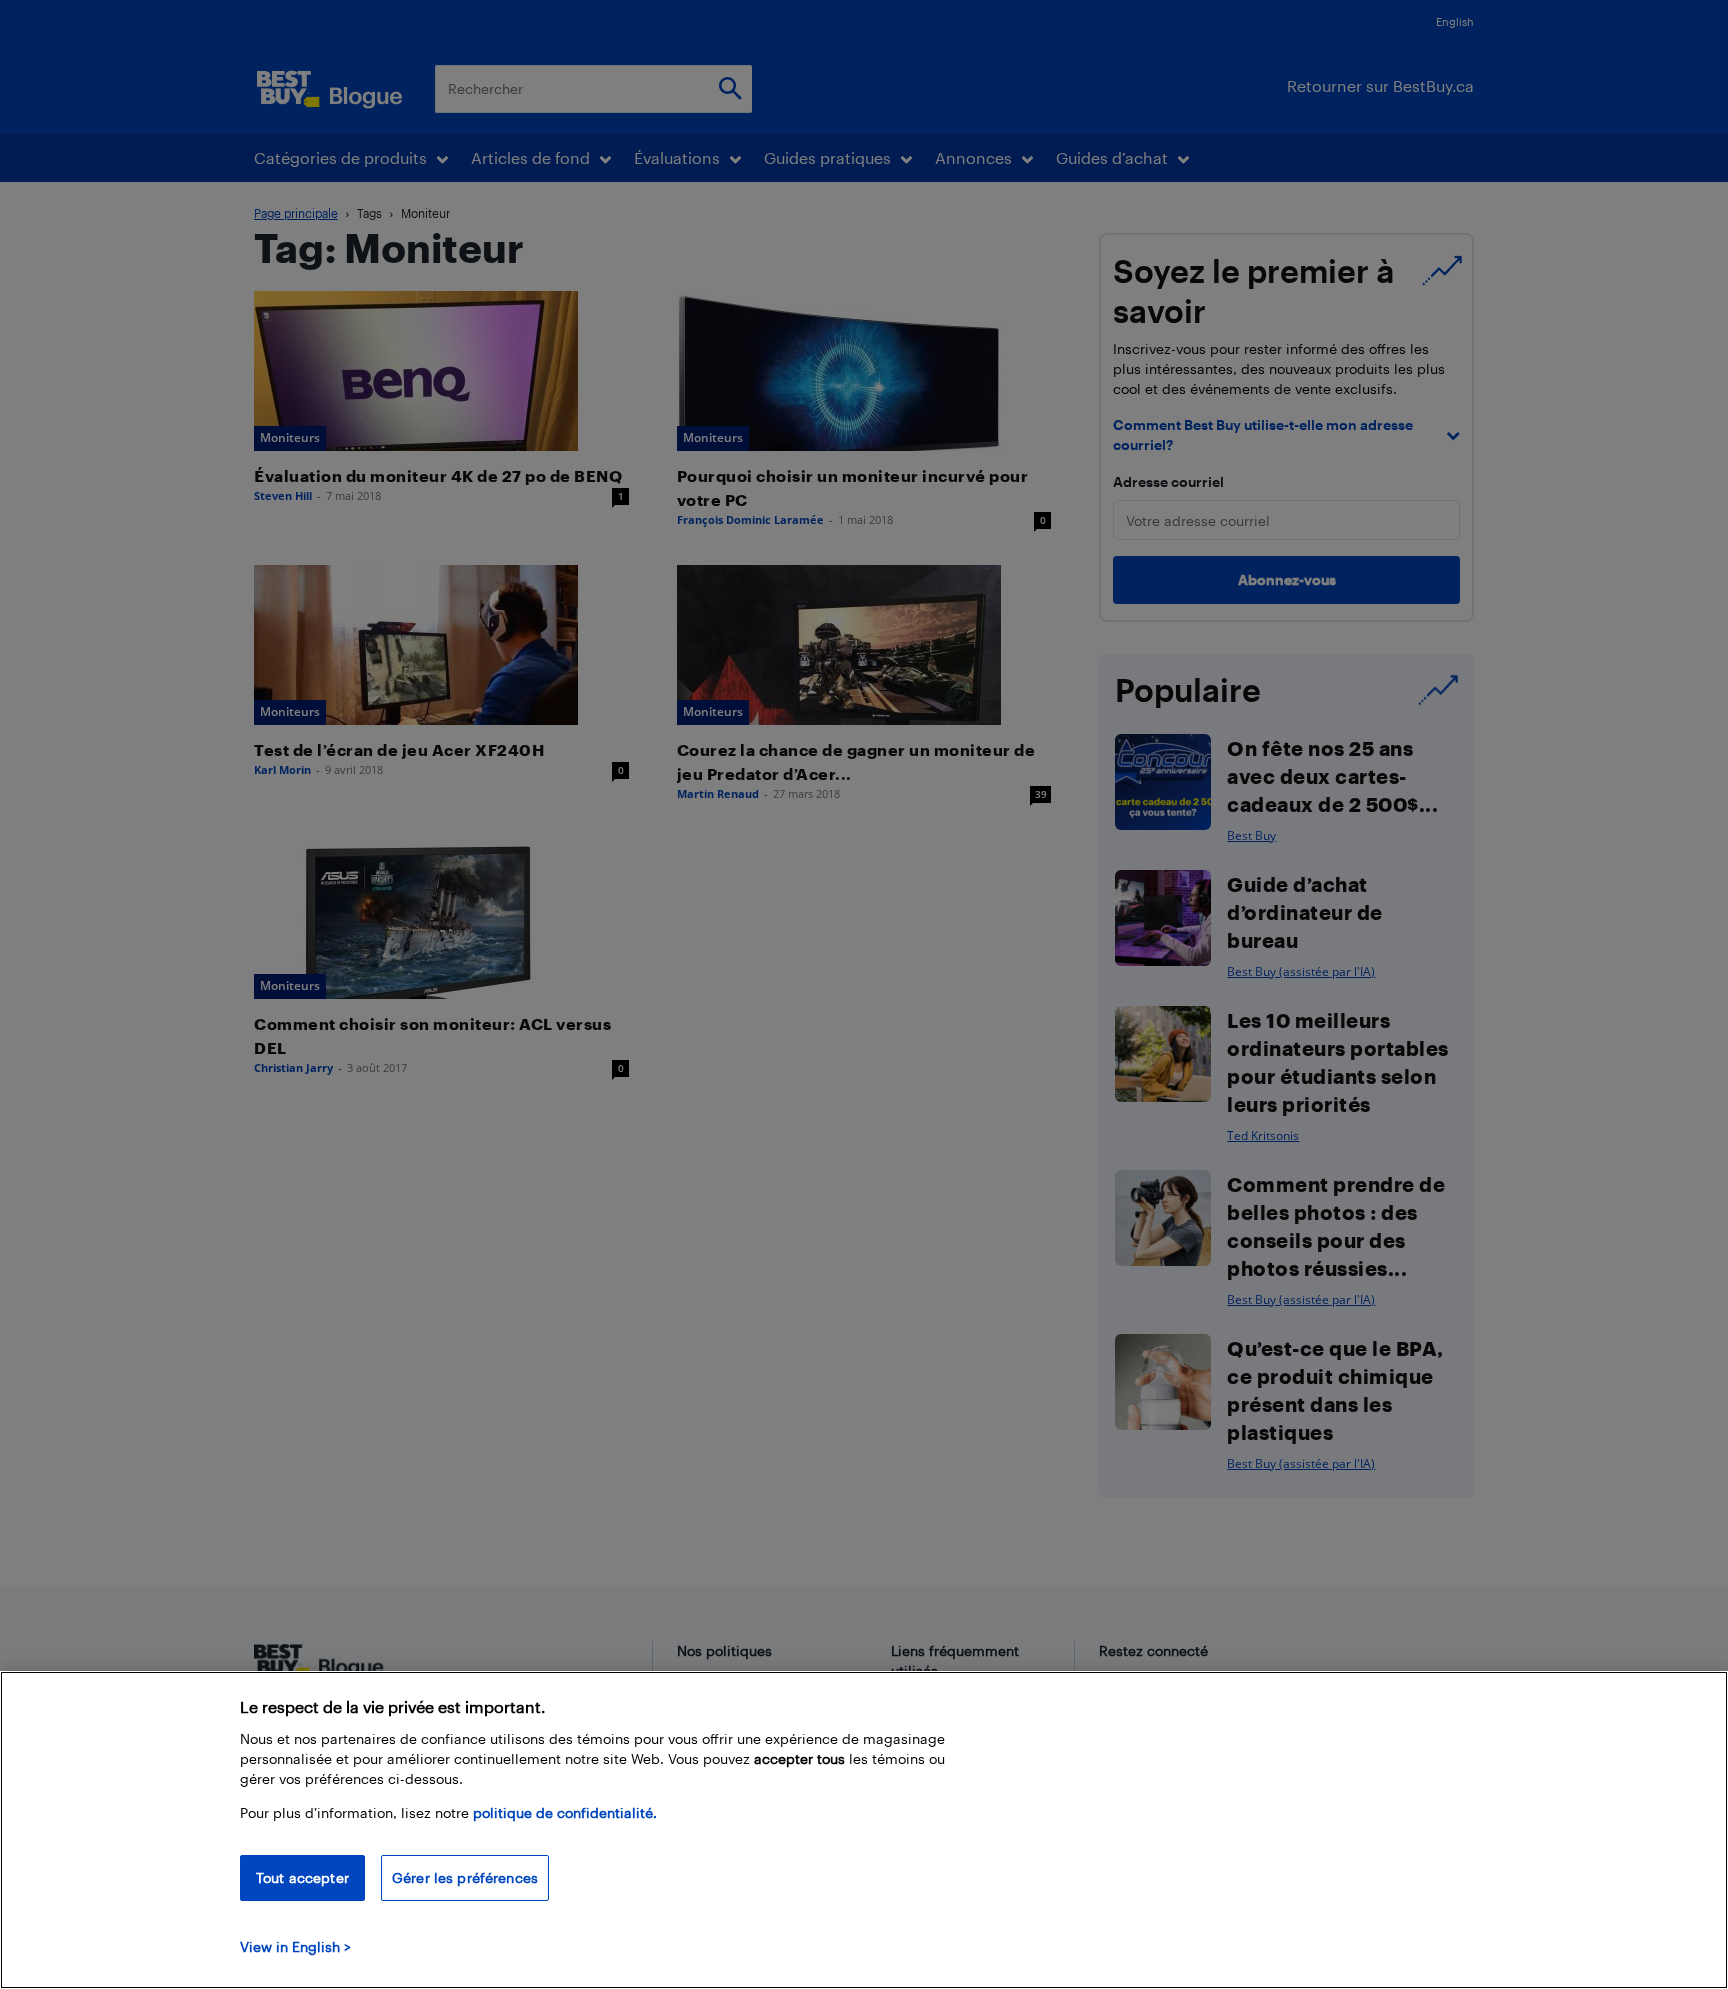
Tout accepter (302, 1877)
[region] (864, 1830)
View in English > (295, 1946)
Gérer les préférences (465, 1877)
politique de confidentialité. (565, 1812)
